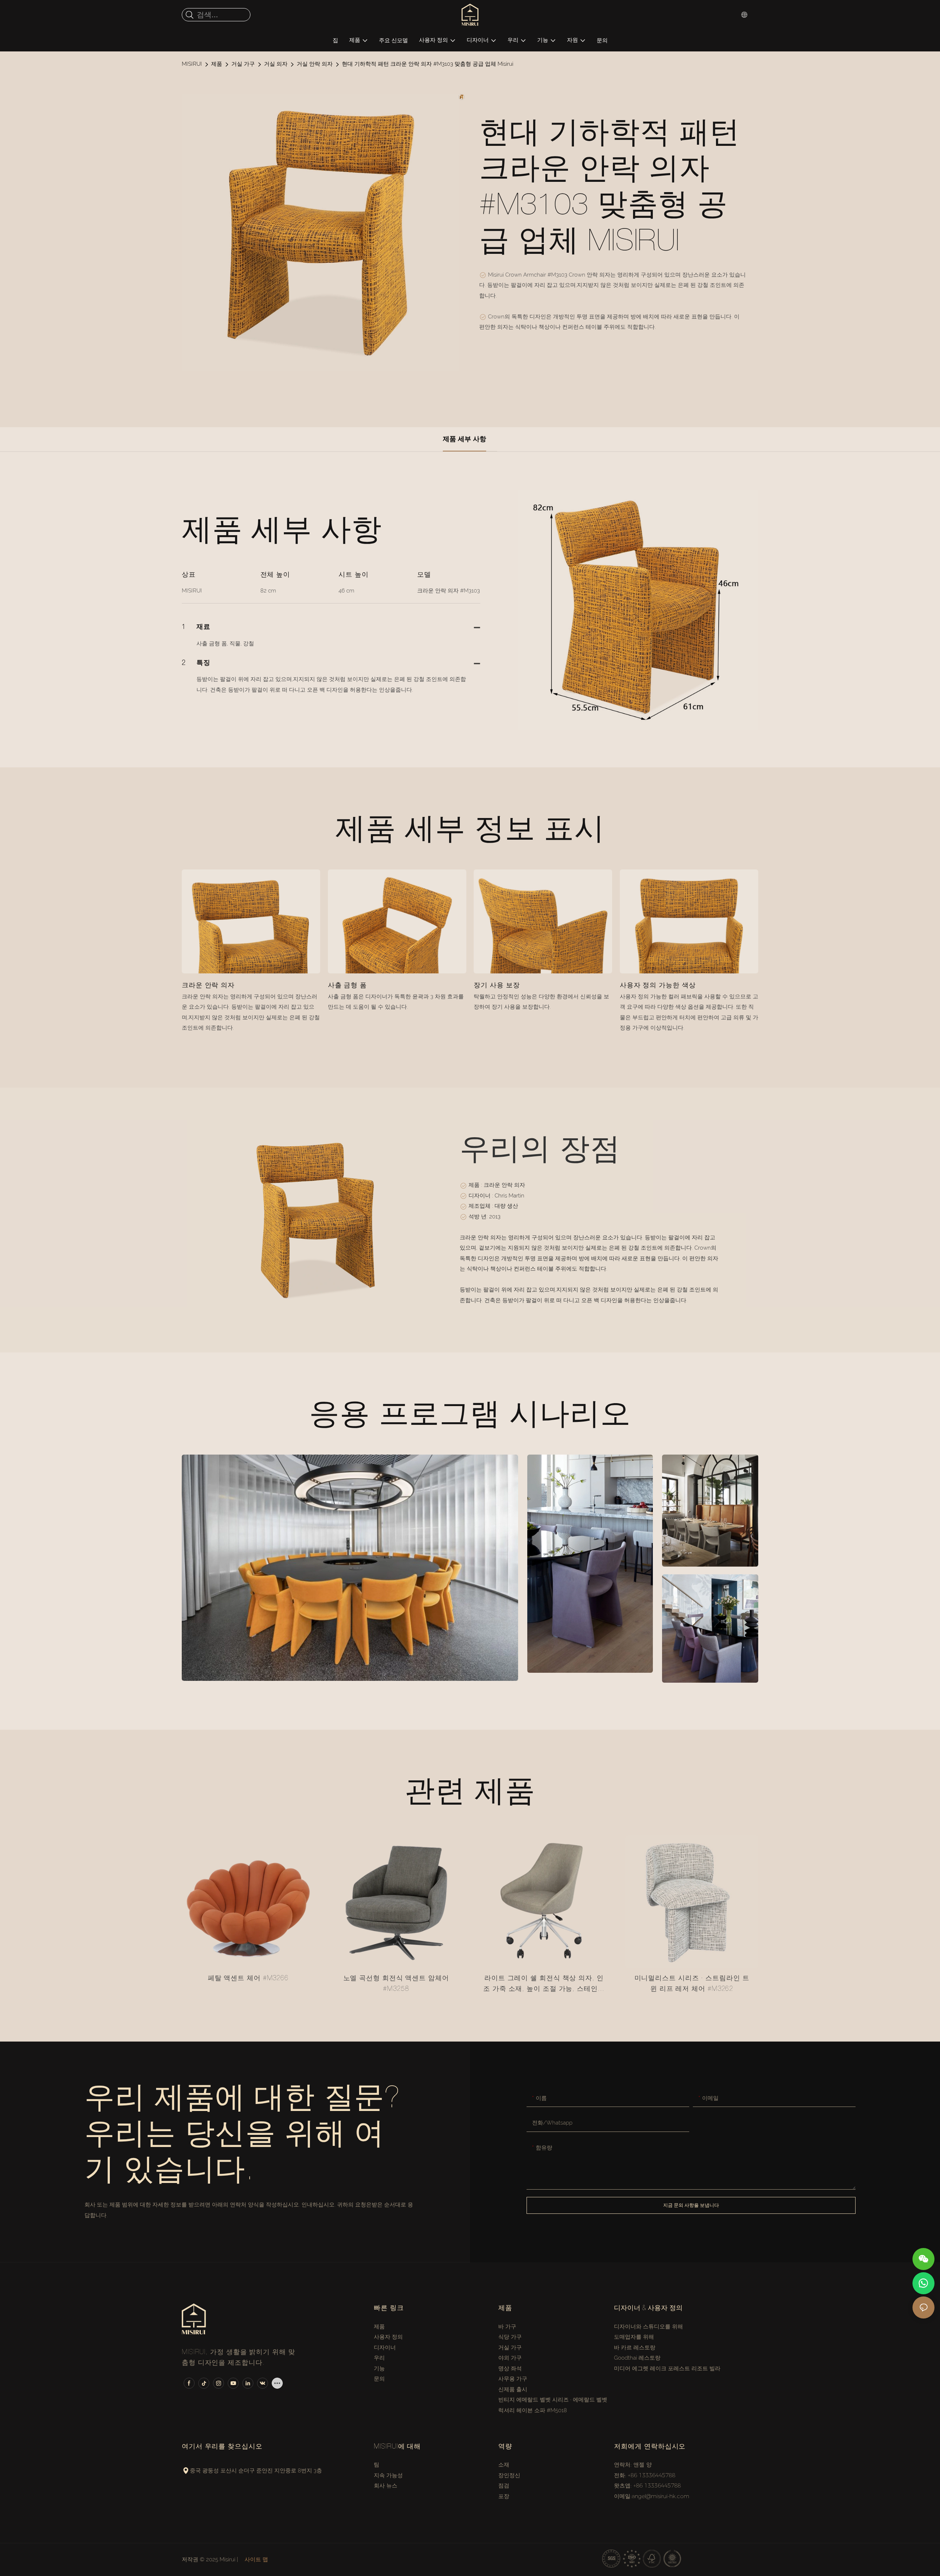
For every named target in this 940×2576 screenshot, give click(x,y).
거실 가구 (243, 64)
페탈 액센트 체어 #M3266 (248, 1979)
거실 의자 (276, 64)
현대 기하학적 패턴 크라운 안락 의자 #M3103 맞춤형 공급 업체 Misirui (428, 64)
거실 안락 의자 (315, 64)
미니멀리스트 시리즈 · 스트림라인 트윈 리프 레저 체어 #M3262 (692, 1984)
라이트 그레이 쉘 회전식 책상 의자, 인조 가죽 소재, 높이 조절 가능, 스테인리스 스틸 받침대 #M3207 (544, 1985)
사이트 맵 (256, 2559)
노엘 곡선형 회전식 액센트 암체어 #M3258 (396, 1984)
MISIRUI (192, 64)
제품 (217, 64)
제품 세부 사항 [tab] (464, 439)
